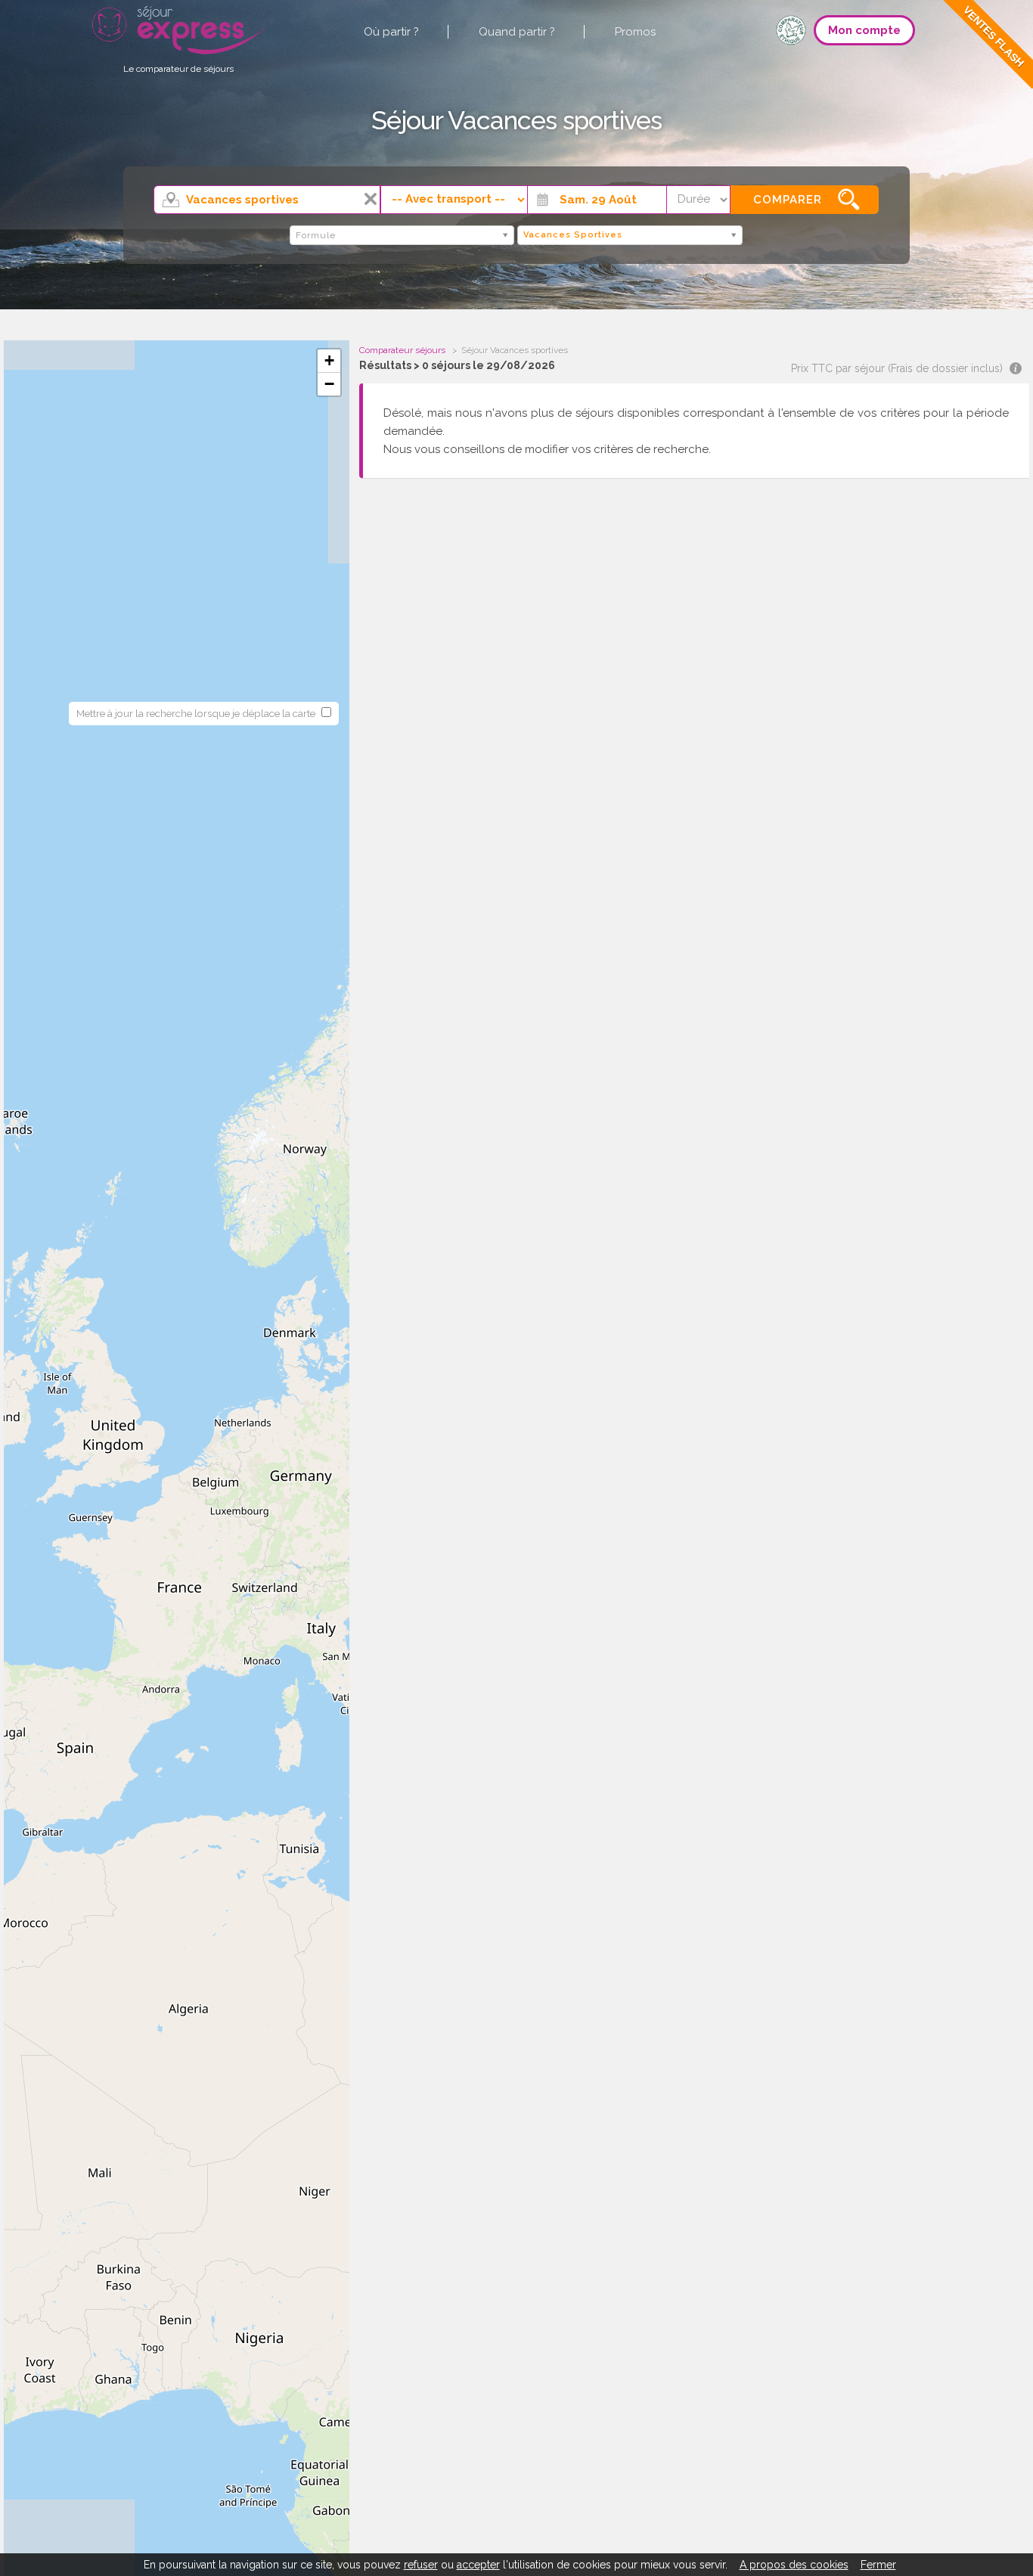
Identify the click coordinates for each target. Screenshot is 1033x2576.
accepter (478, 2565)
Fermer (878, 2565)
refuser (421, 2565)
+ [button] (329, 360)
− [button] (329, 384)
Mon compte (864, 30)
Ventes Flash (994, 36)
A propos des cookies (794, 2565)
